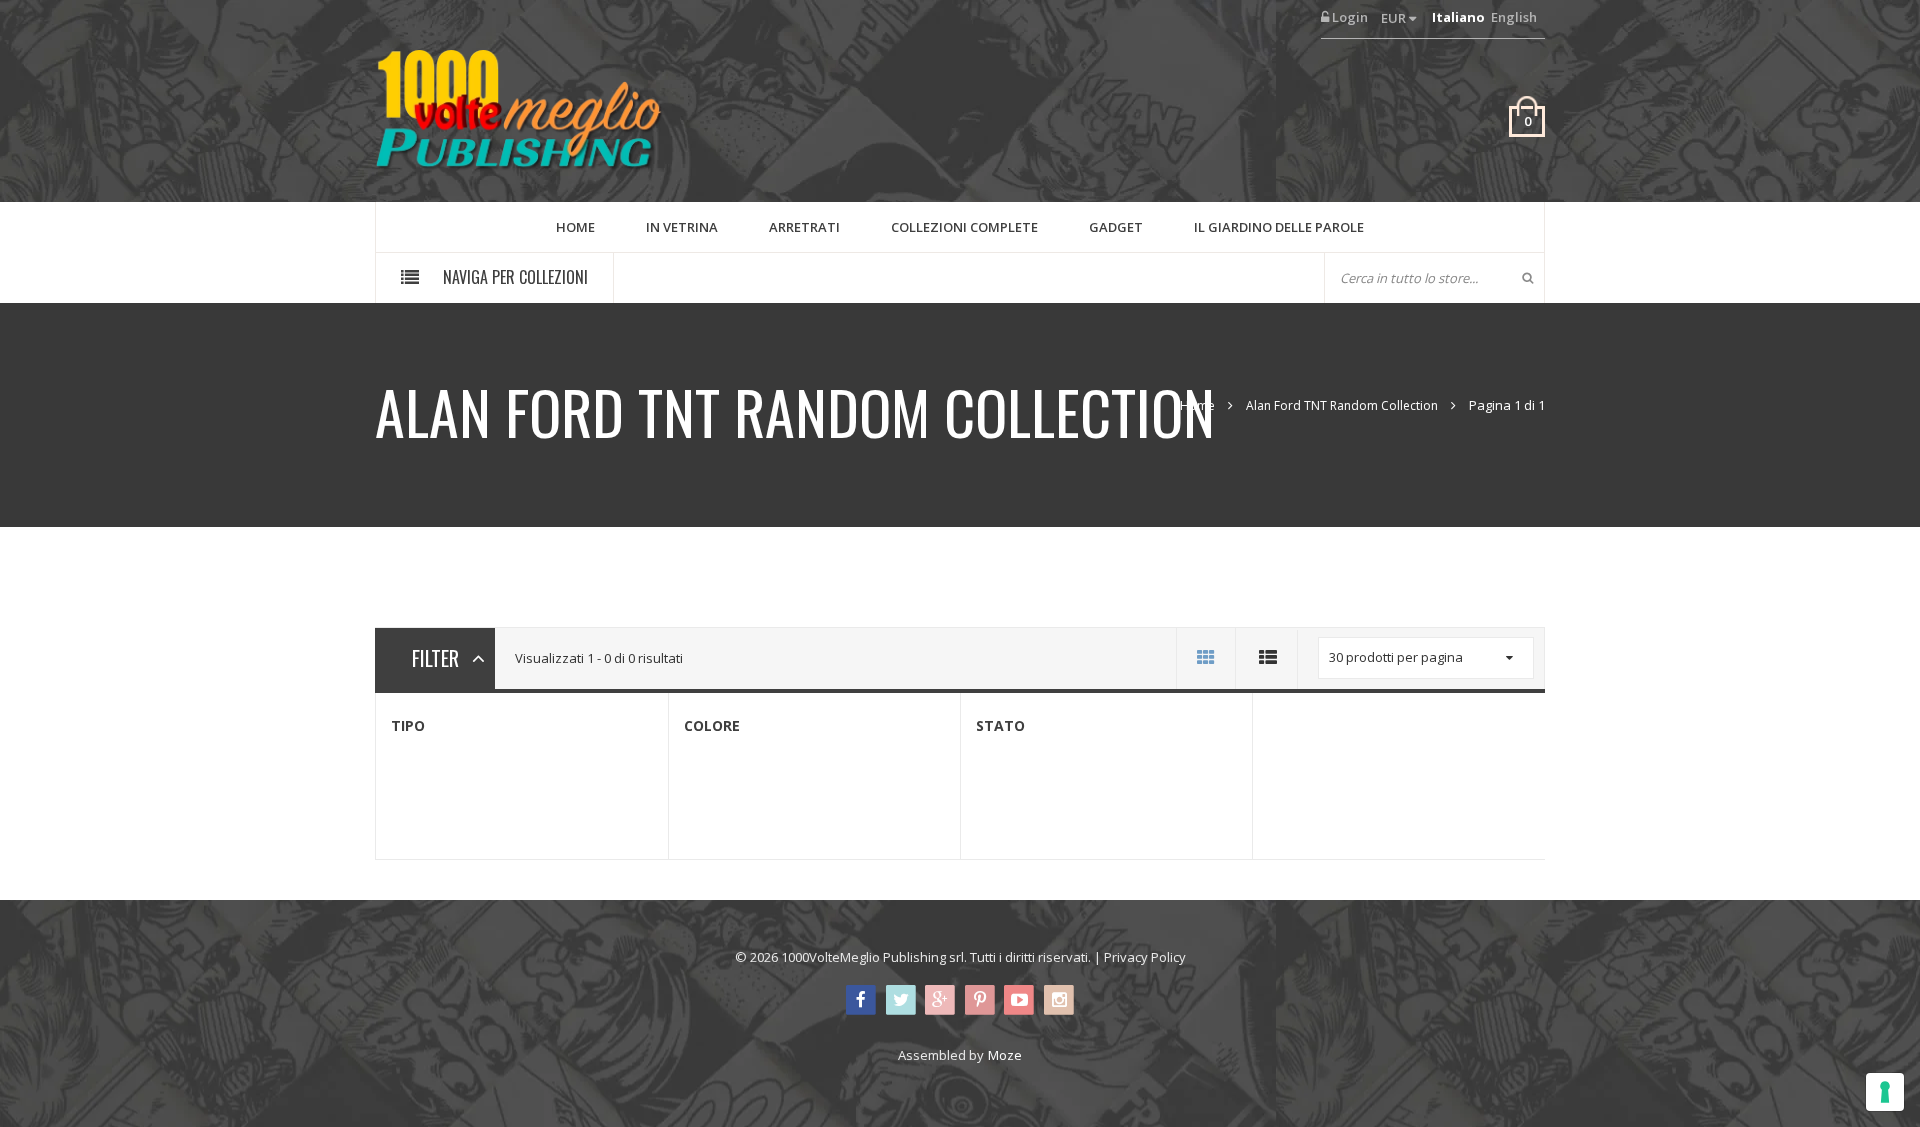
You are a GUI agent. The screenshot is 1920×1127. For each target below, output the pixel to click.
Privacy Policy (1145, 957)
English (1514, 17)
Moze (1005, 1055)
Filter (435, 658)
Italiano (1458, 17)
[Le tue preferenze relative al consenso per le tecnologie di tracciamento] (1885, 1092)
